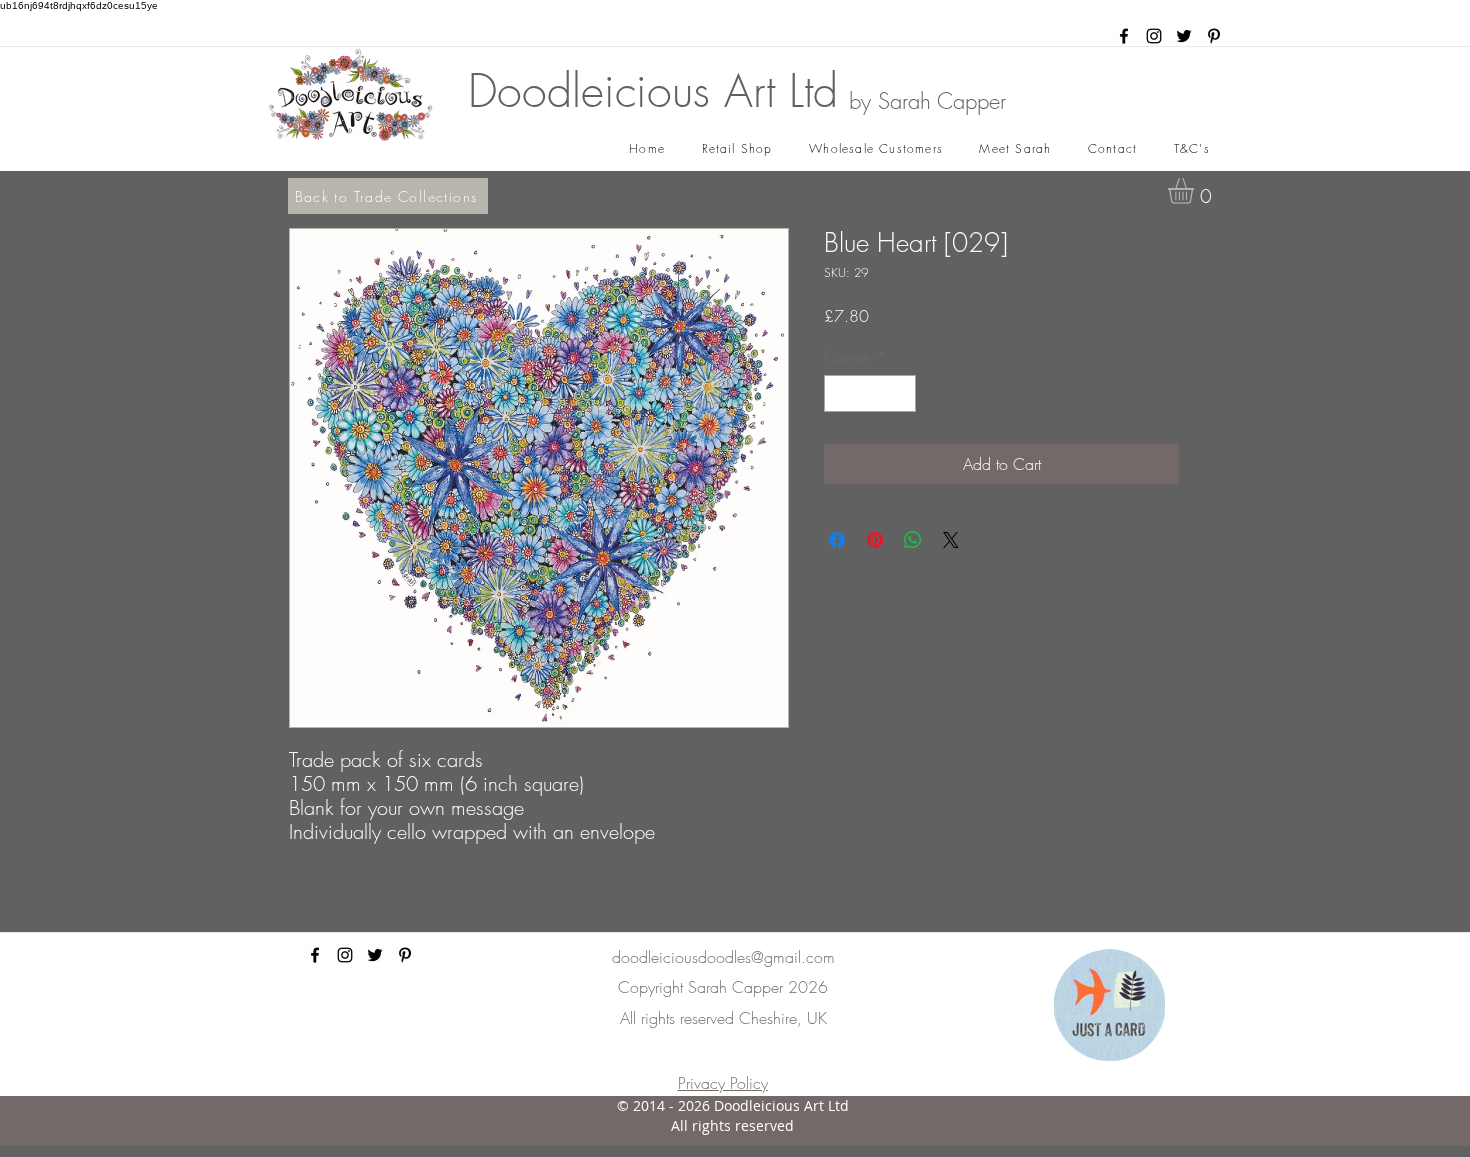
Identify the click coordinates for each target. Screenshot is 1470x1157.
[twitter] (1184, 36)
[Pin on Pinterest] (875, 540)
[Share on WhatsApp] (913, 540)
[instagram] (1154, 36)
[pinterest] (1214, 36)
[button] (1196, 191)
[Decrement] (839, 393)
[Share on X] (951, 540)
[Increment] (900, 393)
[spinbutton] (870, 393)
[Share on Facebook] (837, 540)
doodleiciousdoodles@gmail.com (723, 957)
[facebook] (1124, 36)
